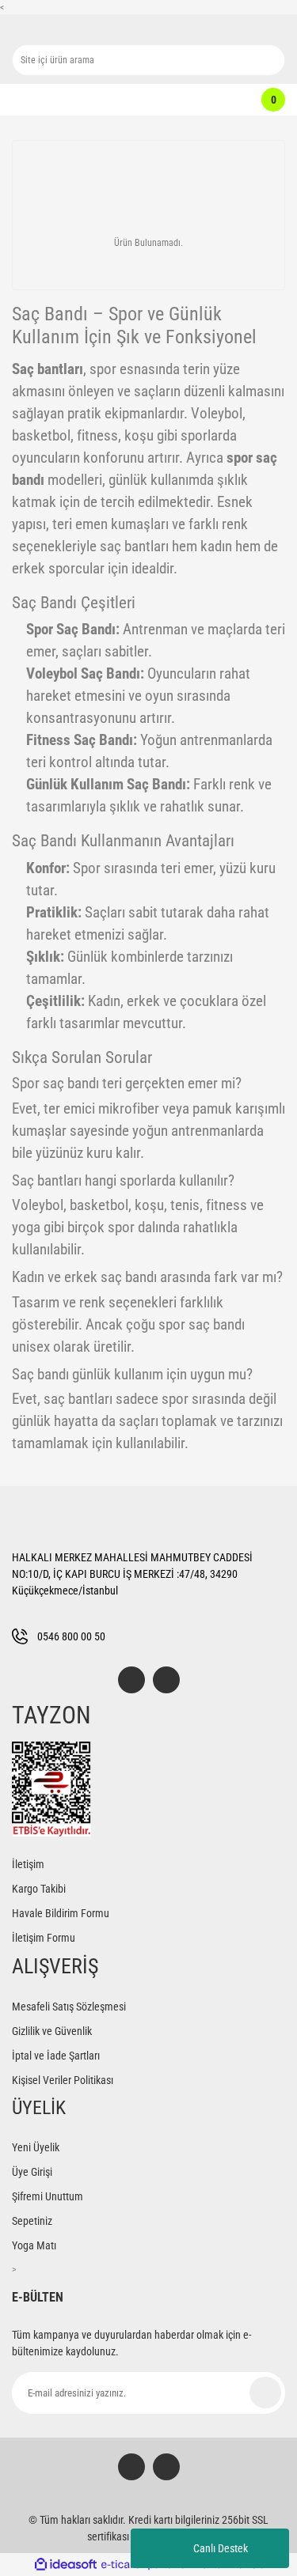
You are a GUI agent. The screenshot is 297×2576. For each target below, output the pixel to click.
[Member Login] (141, 100)
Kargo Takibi (39, 1889)
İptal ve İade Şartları (56, 2056)
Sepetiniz (32, 2221)
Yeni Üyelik (36, 2147)
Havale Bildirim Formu (61, 1913)
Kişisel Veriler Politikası (63, 2080)
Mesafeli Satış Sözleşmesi (69, 2007)
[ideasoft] (66, 2565)
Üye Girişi (32, 2172)
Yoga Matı (34, 2245)
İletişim (28, 1864)
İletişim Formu (44, 1938)
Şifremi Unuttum (48, 2196)
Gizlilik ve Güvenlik (52, 2031)
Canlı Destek (221, 2548)
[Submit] (265, 2393)
